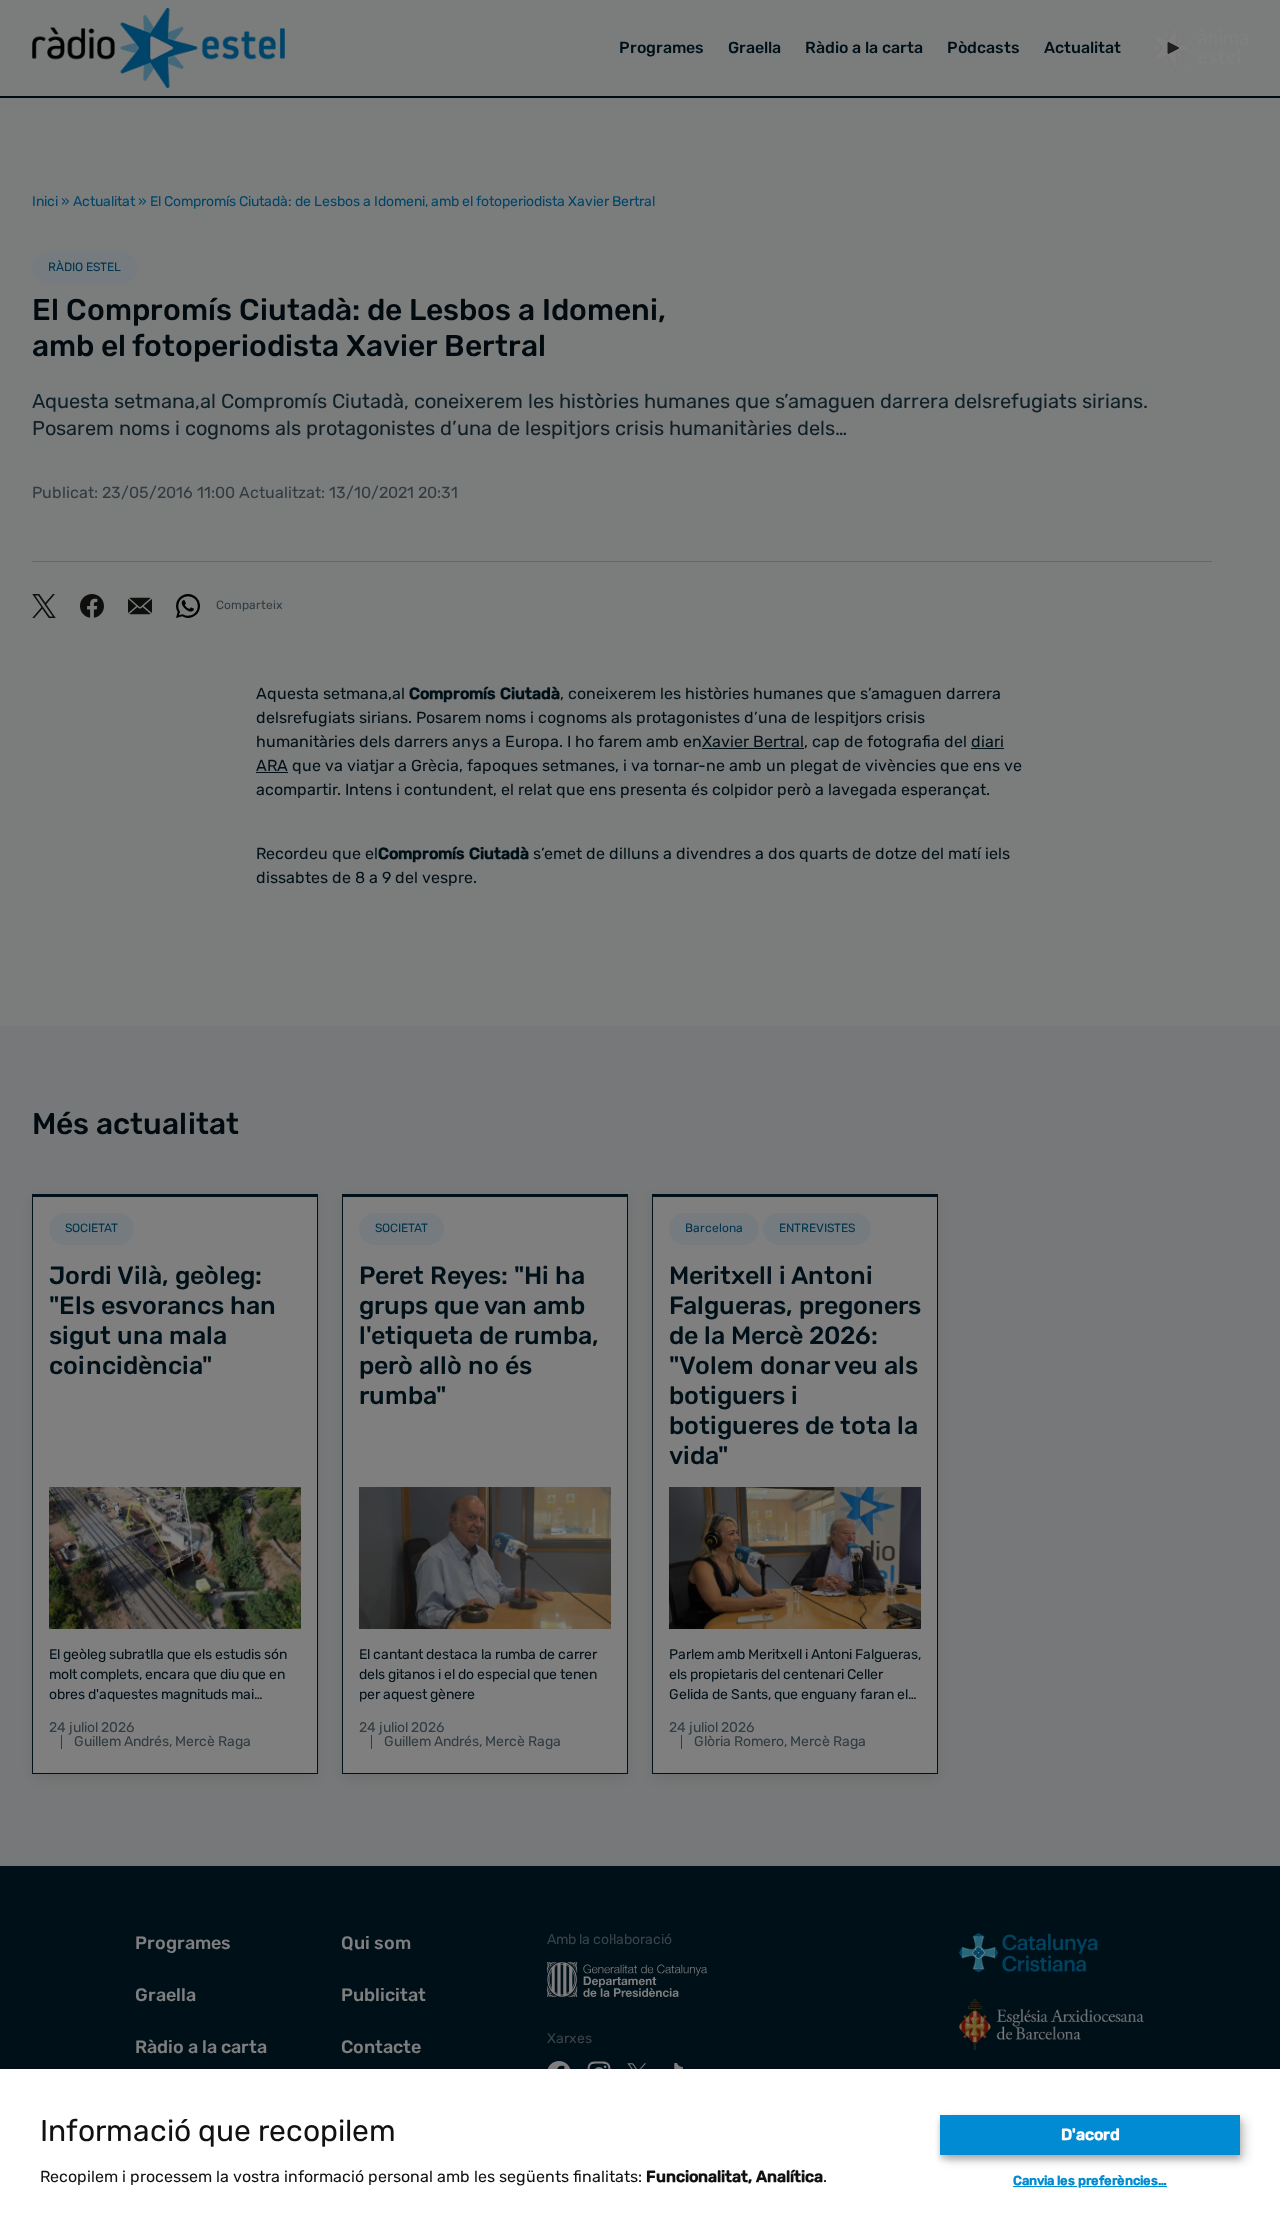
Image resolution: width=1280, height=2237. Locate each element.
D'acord (1090, 2134)
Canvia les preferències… (1090, 2180)
